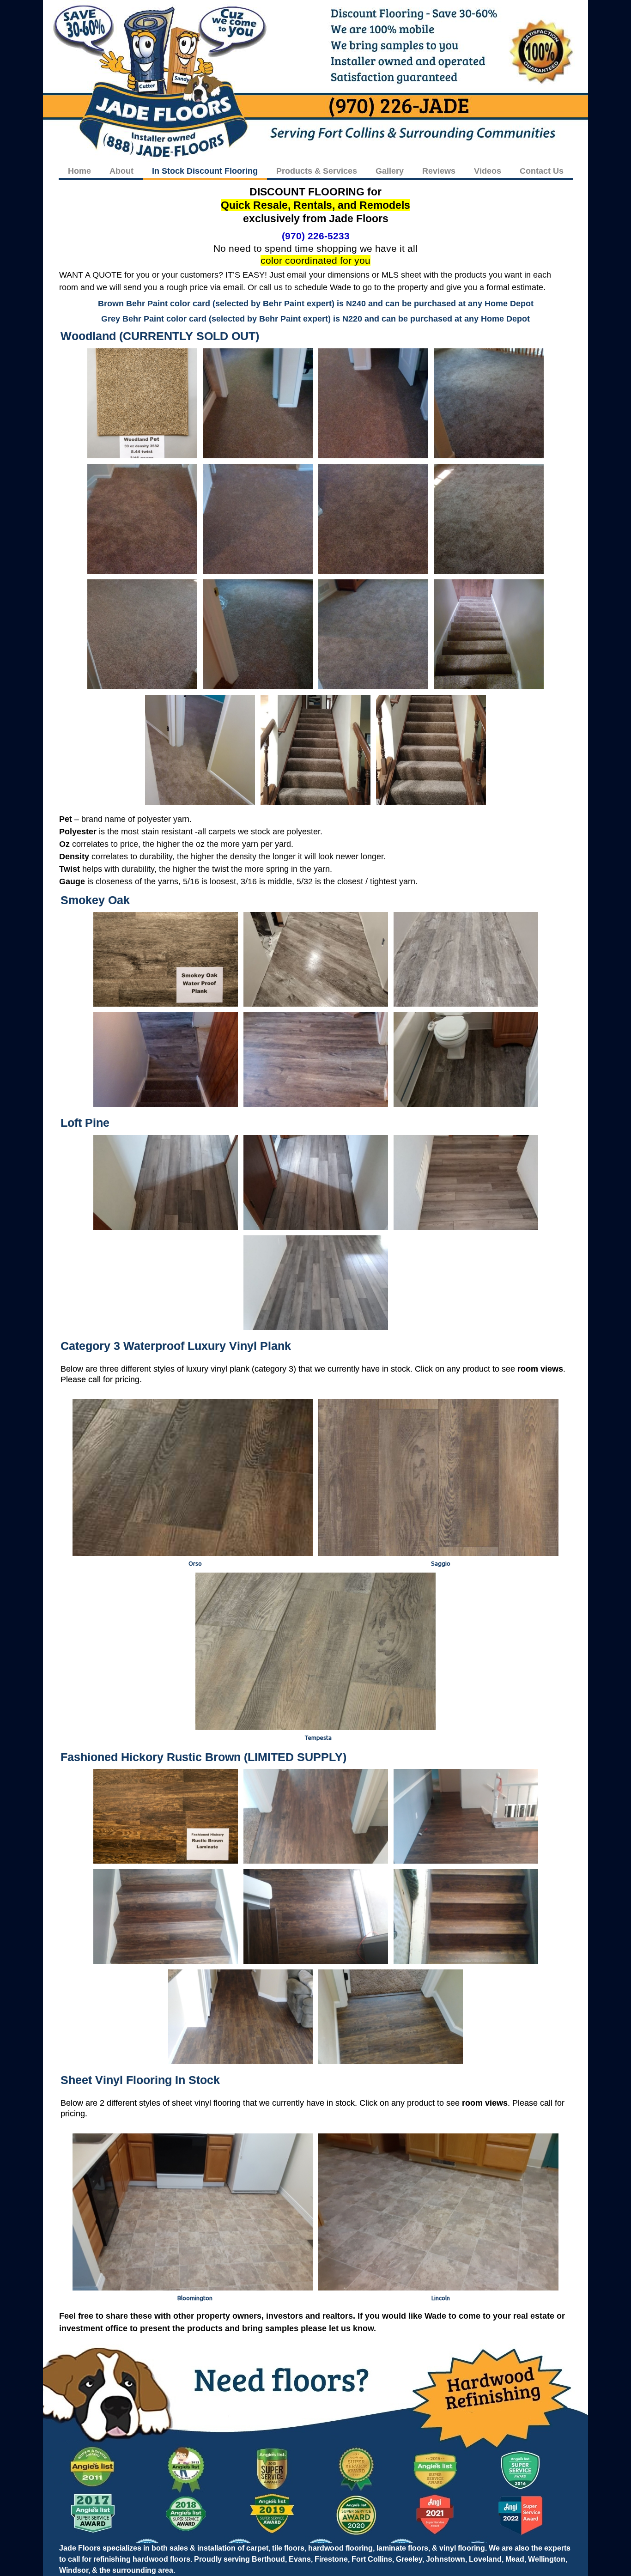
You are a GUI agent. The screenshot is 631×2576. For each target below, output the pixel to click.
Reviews (439, 171)
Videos (488, 171)
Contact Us (542, 171)
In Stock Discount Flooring (205, 171)
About (121, 171)
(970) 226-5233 (316, 236)
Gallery (390, 171)
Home (79, 171)
